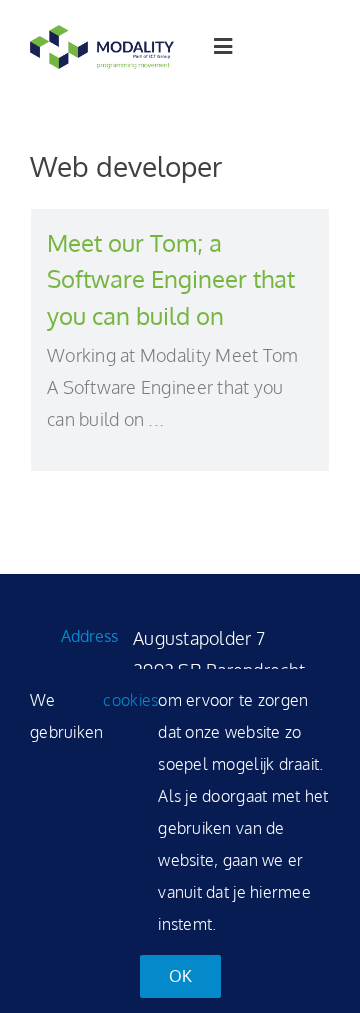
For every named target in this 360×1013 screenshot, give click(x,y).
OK (180, 976)
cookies (130, 700)
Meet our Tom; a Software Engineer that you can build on (171, 279)
